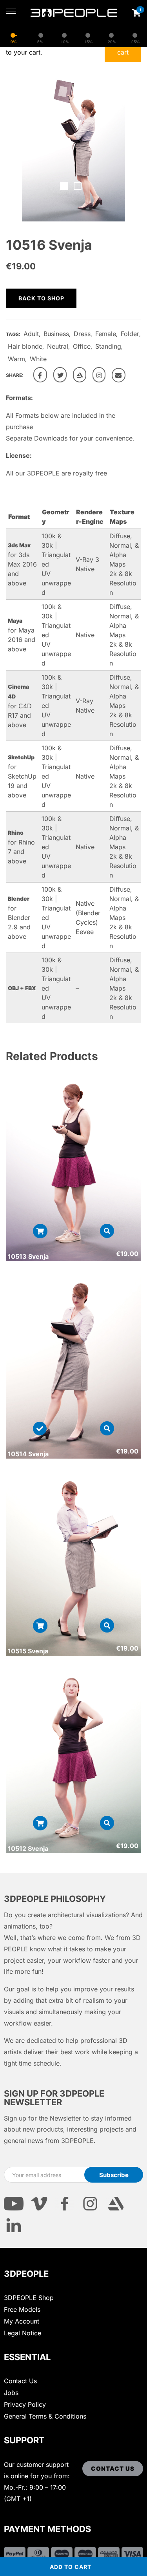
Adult (31, 334)
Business (56, 334)
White (38, 359)
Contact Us (20, 2381)
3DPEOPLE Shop (29, 2298)
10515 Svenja (28, 1651)
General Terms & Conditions (45, 2416)
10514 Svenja (28, 1454)
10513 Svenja (28, 1256)
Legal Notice (23, 2333)
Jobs (11, 2393)
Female (106, 334)
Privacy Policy (25, 2404)
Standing (108, 346)
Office (82, 346)
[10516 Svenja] (40, 375)
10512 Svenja (28, 1848)
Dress (82, 334)
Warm (16, 359)
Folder (130, 334)
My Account (22, 2321)
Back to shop (41, 298)
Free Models (22, 2309)
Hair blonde (25, 346)
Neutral (58, 346)
